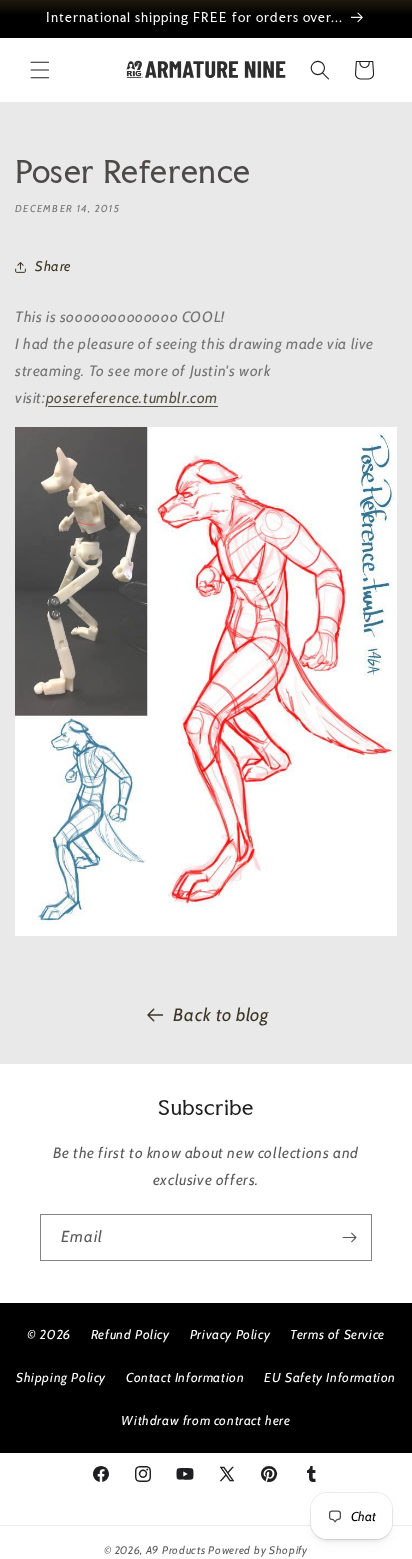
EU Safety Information (330, 1377)
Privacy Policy (230, 1334)
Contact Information (185, 1377)
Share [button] (53, 266)
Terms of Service (337, 1334)
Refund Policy (130, 1334)
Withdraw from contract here (205, 1420)
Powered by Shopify (258, 1550)
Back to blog (220, 1015)
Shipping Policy (61, 1377)
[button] (40, 70)
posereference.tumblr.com (132, 398)
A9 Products (176, 1550)
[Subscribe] (349, 1237)
